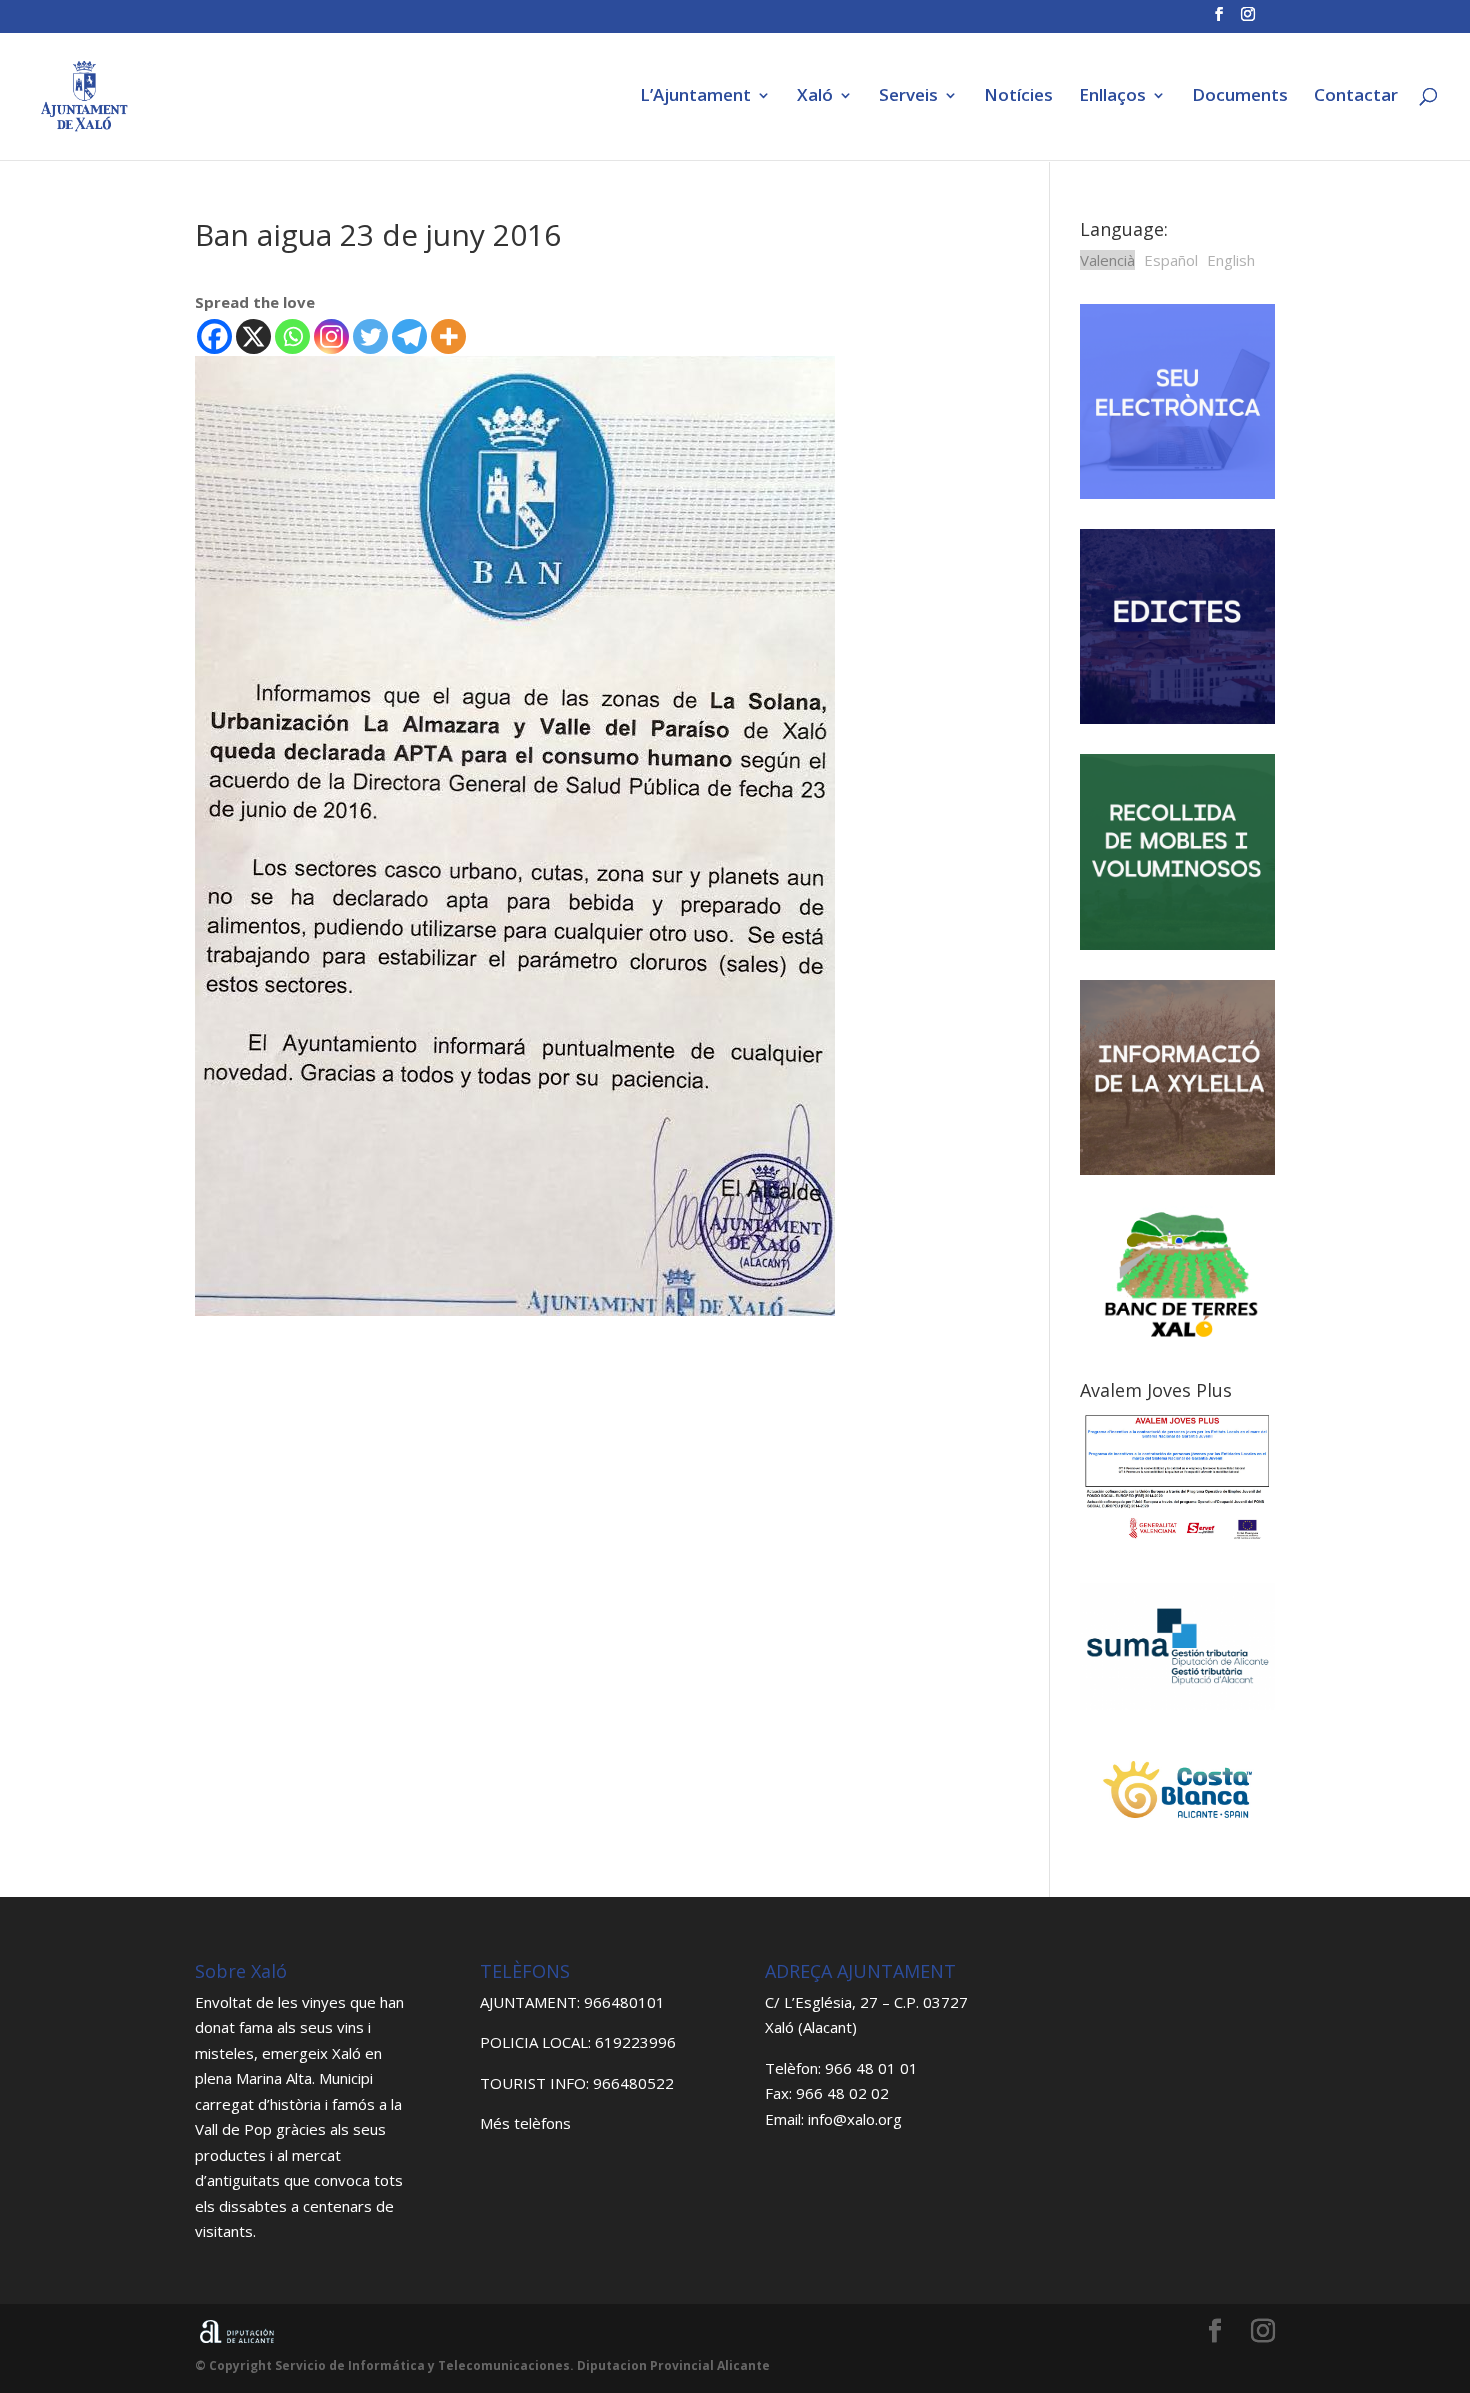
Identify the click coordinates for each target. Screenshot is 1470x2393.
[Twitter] (370, 336)
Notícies (1018, 97)
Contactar (1356, 97)
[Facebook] (214, 336)
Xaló (815, 97)
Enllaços (1112, 97)
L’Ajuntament (695, 97)
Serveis (908, 97)
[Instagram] (331, 336)
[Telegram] (409, 336)
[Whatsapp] (292, 336)
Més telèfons (525, 2123)
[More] (448, 336)
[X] (253, 336)
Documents (1240, 97)
